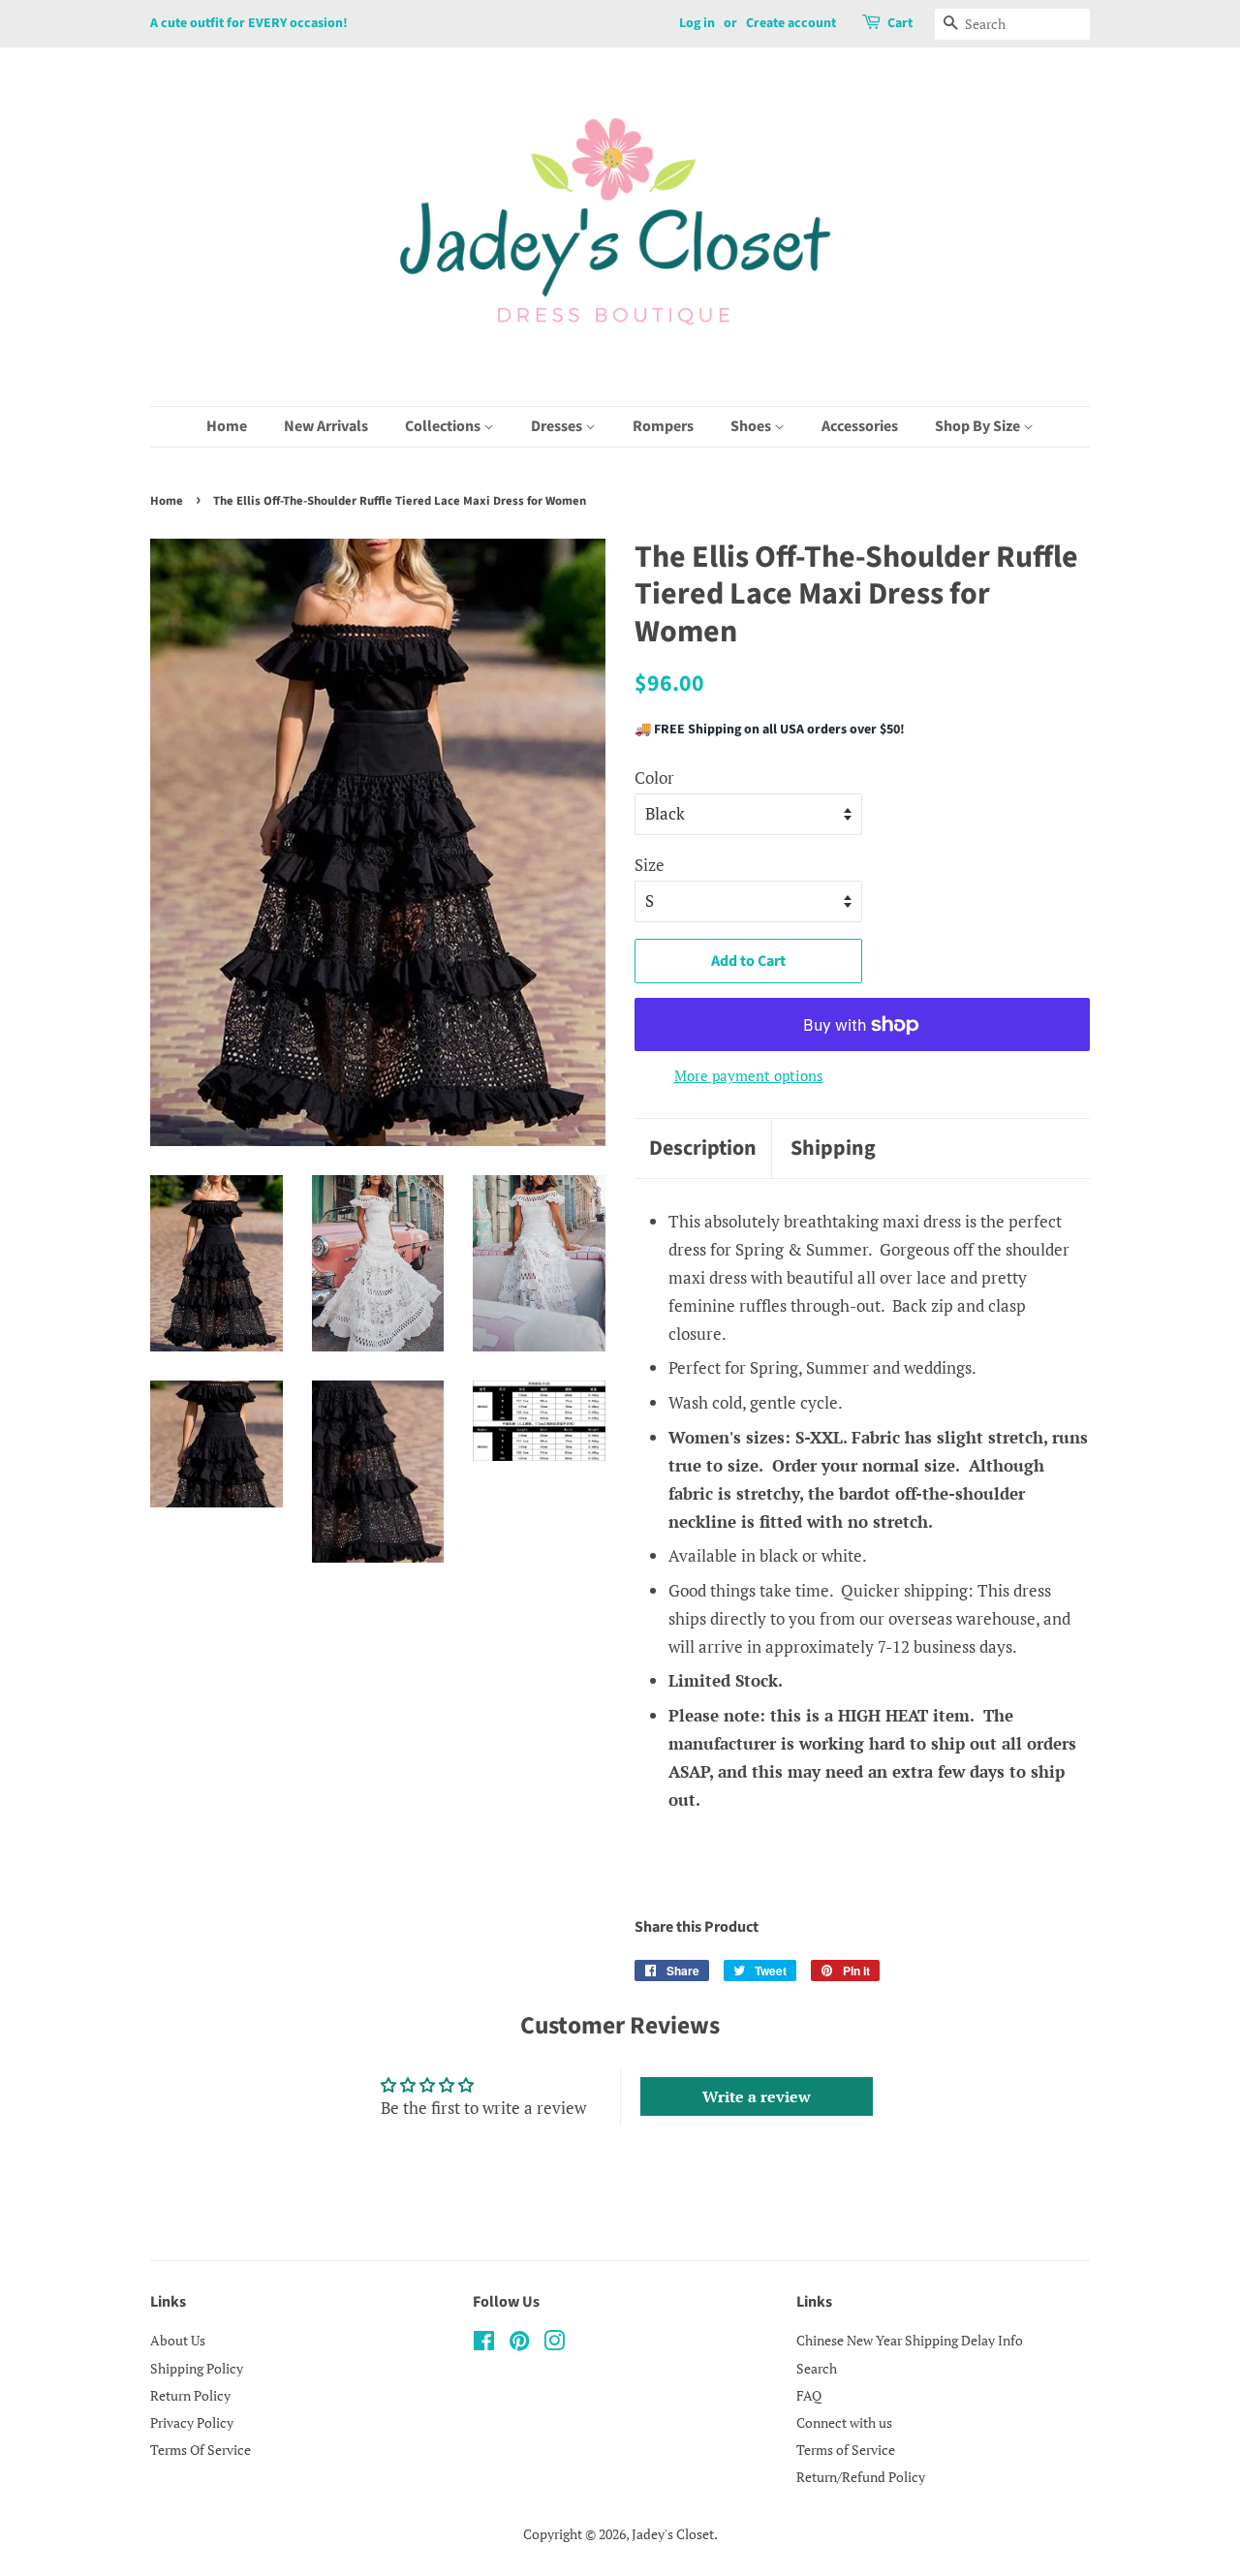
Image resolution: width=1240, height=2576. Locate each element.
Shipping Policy (197, 2368)
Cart (900, 23)
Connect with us (844, 2422)
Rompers (663, 426)
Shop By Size (979, 426)
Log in (697, 23)
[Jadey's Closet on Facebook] (484, 2344)
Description (703, 1148)
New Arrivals (326, 426)
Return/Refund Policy (861, 2477)
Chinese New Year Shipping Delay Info (910, 2340)
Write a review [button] (757, 2096)
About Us (178, 2340)
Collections (444, 426)
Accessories (860, 426)
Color (654, 777)
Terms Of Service (201, 2450)
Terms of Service (846, 2450)
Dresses (558, 426)
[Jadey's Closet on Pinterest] (519, 2344)
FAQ (809, 2395)
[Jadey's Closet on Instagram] (554, 2344)
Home (227, 426)
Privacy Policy (192, 2422)
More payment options (749, 1075)
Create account (791, 23)
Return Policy (190, 2395)
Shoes (752, 426)
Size (650, 865)
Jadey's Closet (673, 2534)
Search (817, 2368)
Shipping (833, 1148)
